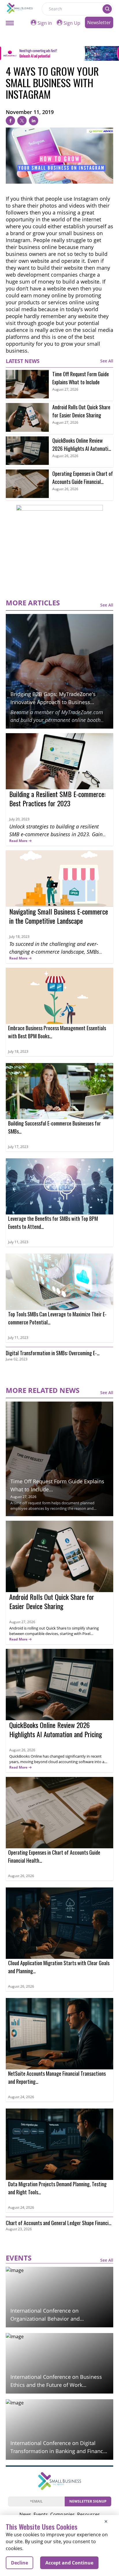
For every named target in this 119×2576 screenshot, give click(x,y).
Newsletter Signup (88, 2501)
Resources (89, 2514)
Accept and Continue (69, 2563)
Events (41, 2514)
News (25, 2514)
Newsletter (99, 22)
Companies (63, 2514)
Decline (19, 2563)
